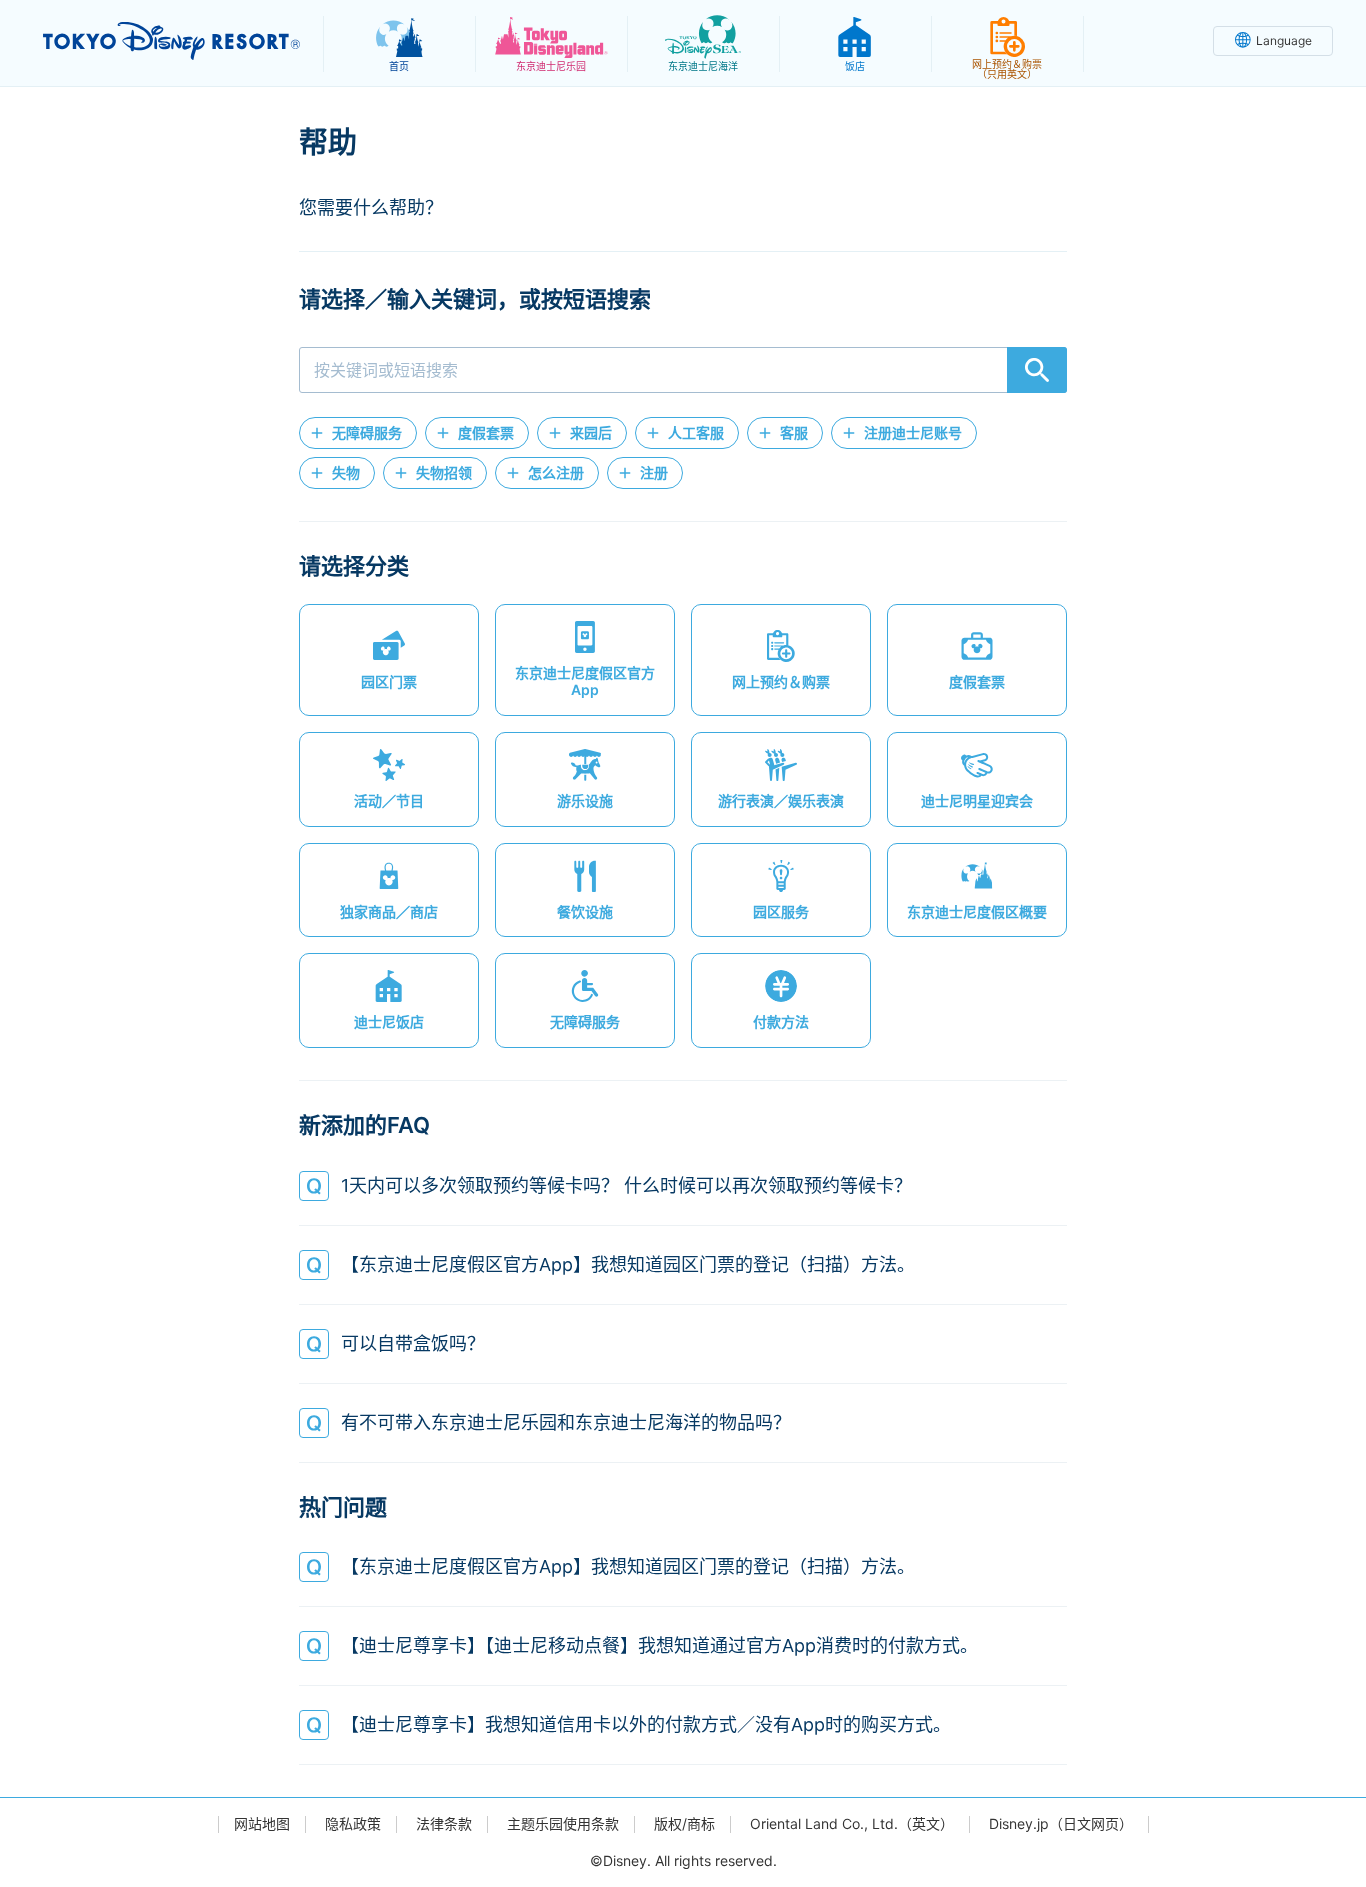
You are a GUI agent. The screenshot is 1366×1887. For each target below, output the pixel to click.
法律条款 (444, 1824)
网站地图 (262, 1824)
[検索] (1037, 370)
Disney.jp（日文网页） (1061, 1824)
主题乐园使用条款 (563, 1824)
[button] (358, 433)
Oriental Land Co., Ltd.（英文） (852, 1824)
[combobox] (683, 370)
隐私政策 (353, 1824)
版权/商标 (684, 1824)
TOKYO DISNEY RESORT (171, 41)
